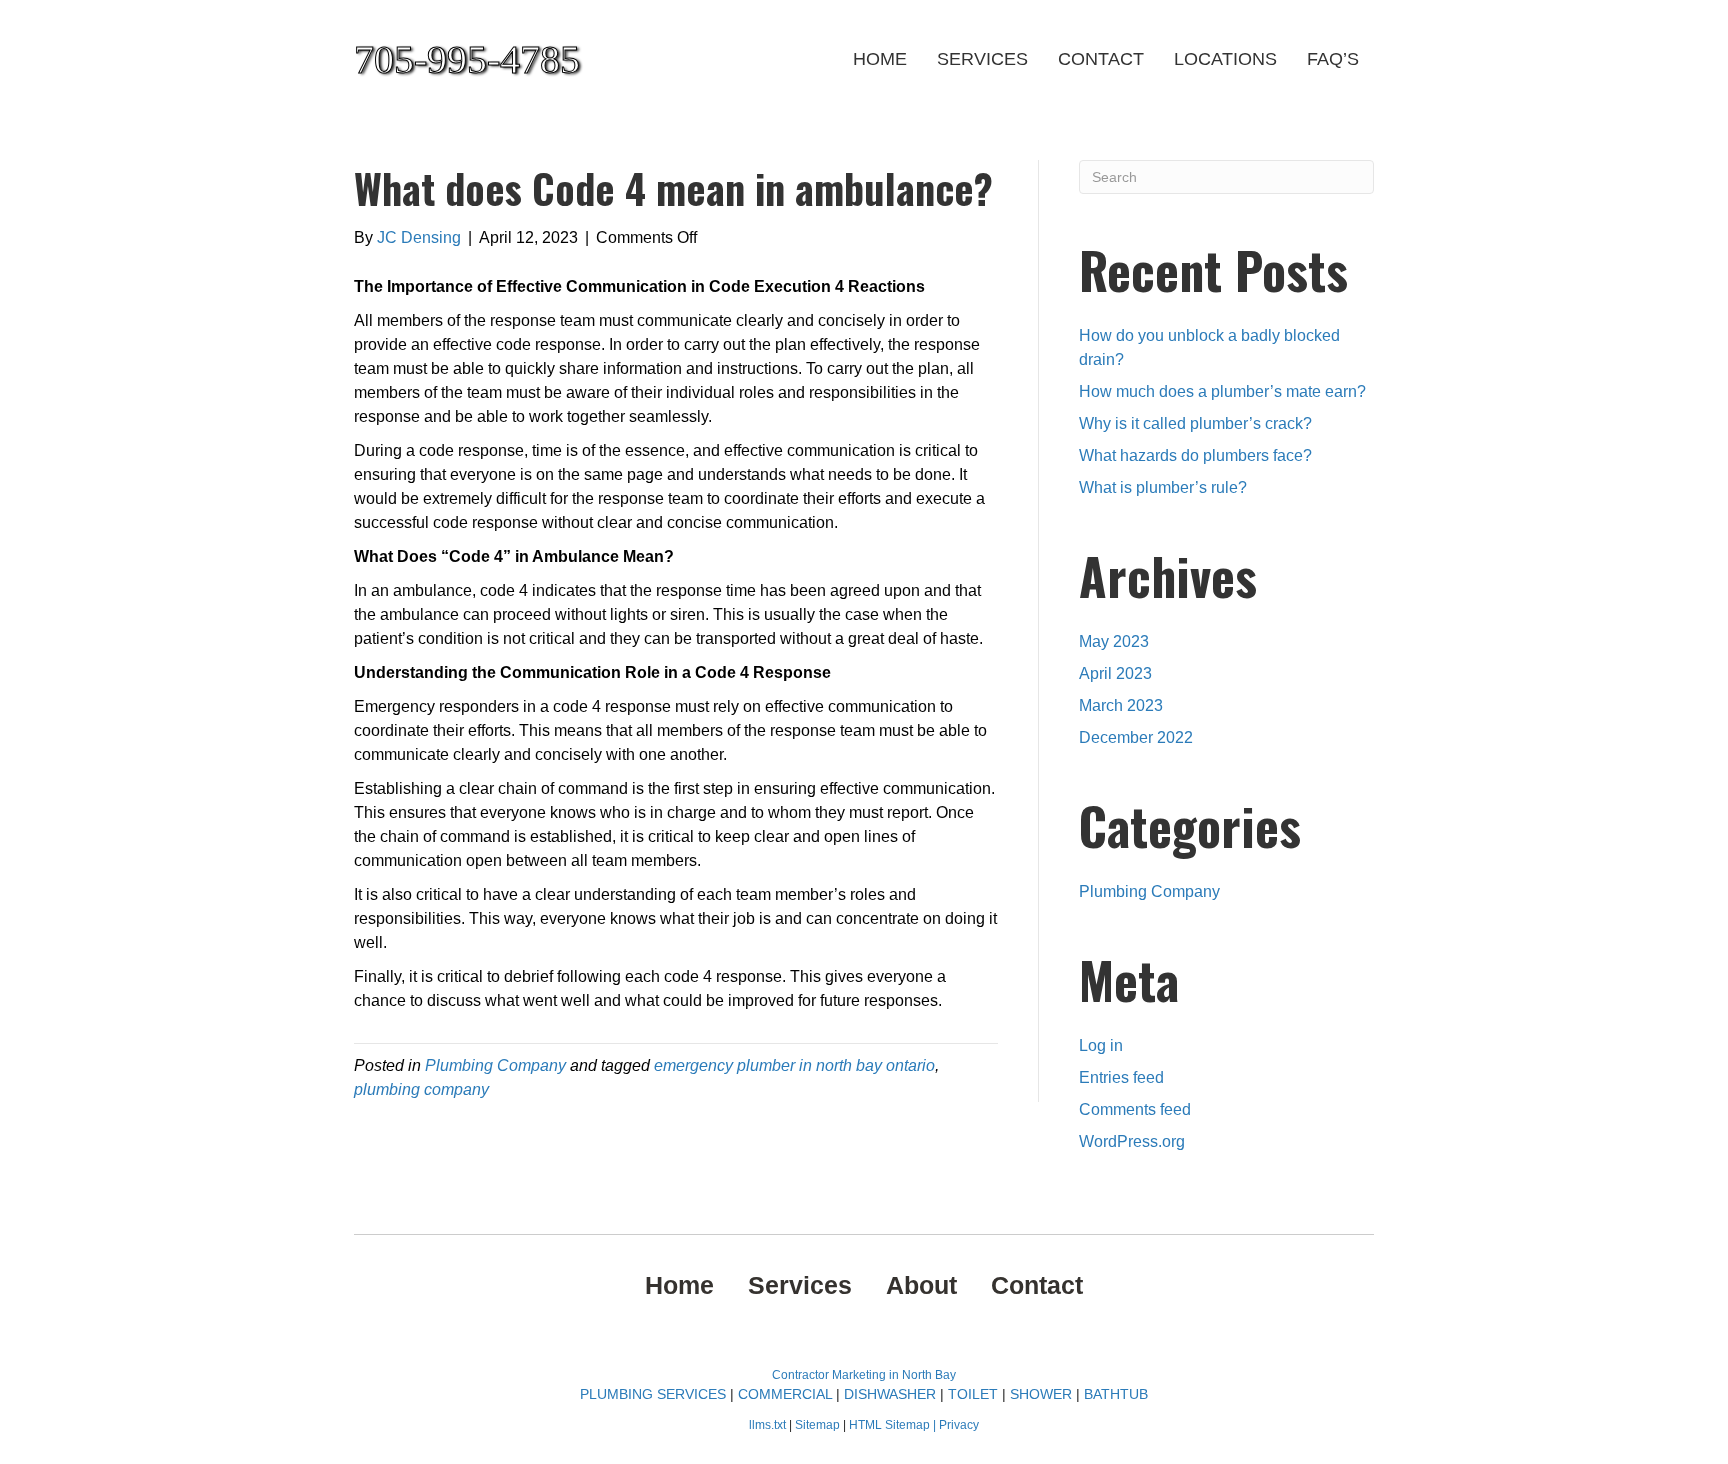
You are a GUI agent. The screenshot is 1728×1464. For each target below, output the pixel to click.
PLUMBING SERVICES (653, 1394)
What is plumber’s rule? (1163, 487)
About (921, 1285)
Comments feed (1135, 1109)
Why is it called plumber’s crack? (1195, 423)
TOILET (973, 1394)
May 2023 (1114, 641)
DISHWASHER (890, 1394)
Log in (1101, 1045)
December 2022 (1136, 737)
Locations (1225, 59)
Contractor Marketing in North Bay (864, 1375)
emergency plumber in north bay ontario (794, 1065)
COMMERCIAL (785, 1394)
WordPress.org (1132, 1141)
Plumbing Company (495, 1065)
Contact (1101, 59)
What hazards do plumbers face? (1195, 455)
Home (880, 59)
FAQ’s (1333, 59)
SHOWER (1041, 1394)
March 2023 (1121, 705)
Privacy (959, 1425)
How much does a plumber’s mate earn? (1222, 391)
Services (982, 59)
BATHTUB (1116, 1394)
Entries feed (1121, 1077)
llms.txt (767, 1425)
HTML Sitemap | (894, 1425)
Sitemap (819, 1425)
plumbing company (421, 1089)
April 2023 (1115, 673)
